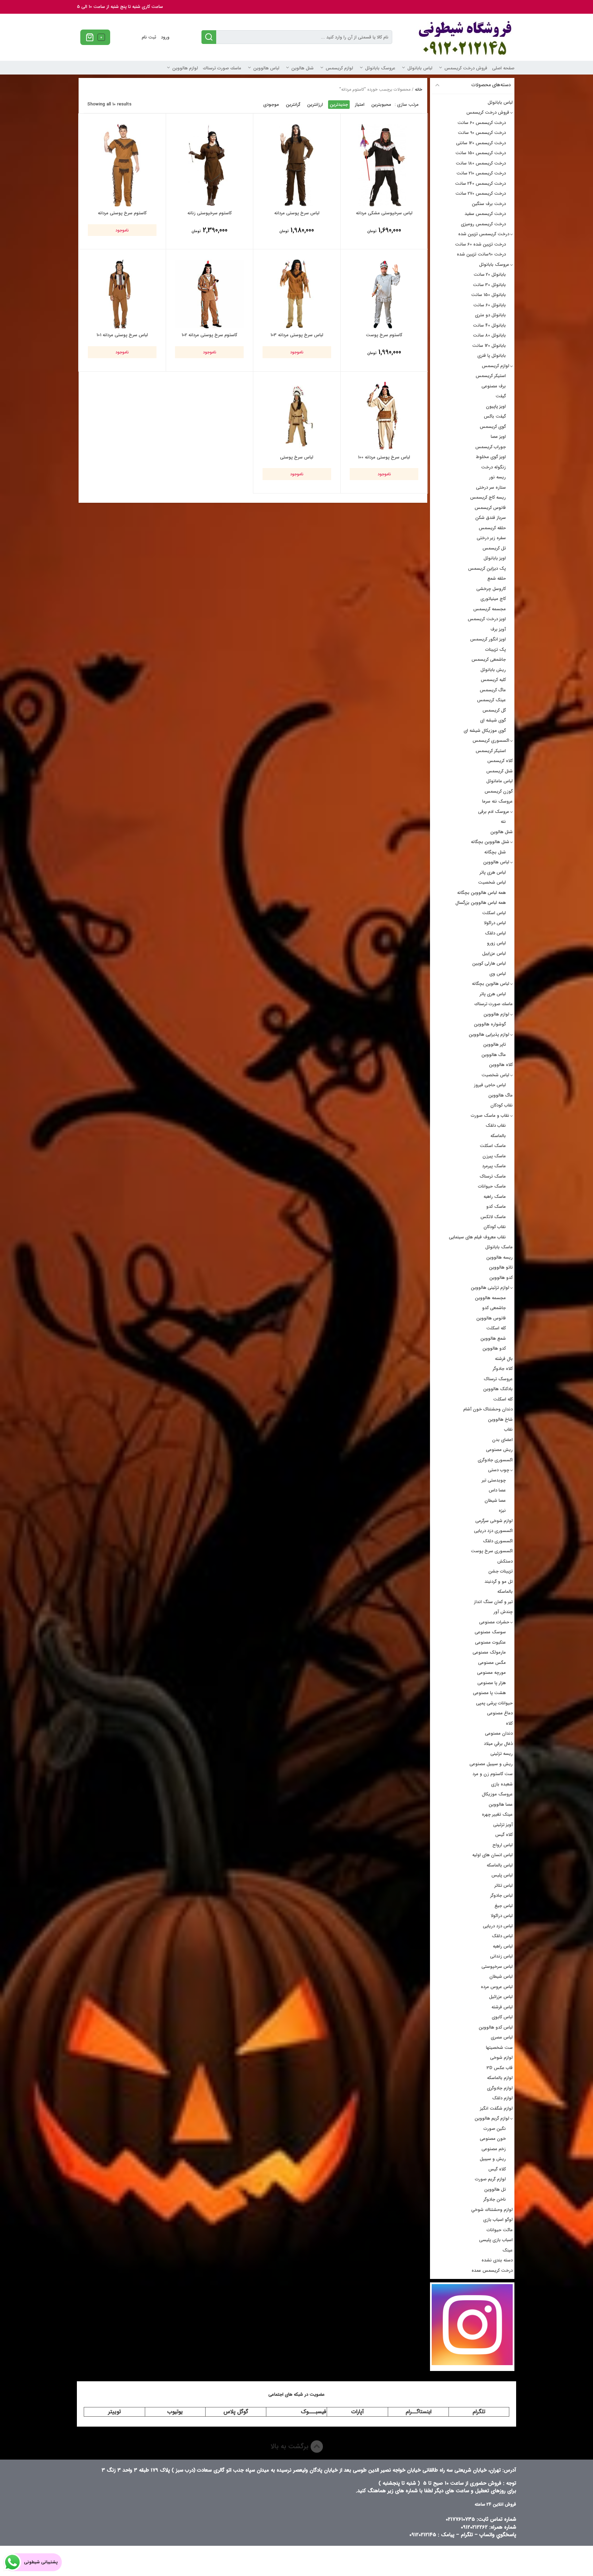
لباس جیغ (504, 1906)
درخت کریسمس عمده (492, 2271)
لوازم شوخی (501, 2058)
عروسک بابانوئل (380, 68)
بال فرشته (504, 1359)
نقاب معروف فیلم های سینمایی (477, 1237)
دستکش (505, 1561)
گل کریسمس (494, 710)
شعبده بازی (502, 1784)
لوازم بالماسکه (500, 2078)
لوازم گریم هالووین (492, 2118)
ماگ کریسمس (493, 690)
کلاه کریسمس (500, 761)
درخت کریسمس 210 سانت (481, 173)
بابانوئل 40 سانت (489, 325)
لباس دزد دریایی (498, 1926)
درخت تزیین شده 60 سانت (480, 244)
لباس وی (498, 974)
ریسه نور (497, 477)
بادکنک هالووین (498, 1389)
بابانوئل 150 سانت (489, 295)
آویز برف (498, 629)
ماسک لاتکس (493, 1217)
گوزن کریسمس (499, 791)
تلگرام (479, 2412)
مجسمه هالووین (490, 1298)
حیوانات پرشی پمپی (494, 1703)
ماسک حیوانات (492, 1186)
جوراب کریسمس (491, 447)
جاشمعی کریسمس (489, 660)
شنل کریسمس (499, 771)
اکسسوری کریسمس (491, 741)
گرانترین (293, 105)
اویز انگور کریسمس (488, 639)
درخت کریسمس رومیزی (483, 224)
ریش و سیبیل (493, 2159)
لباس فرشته (502, 2007)
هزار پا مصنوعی (492, 1683)
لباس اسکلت (494, 913)
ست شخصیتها (499, 2048)
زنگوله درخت (493, 467)
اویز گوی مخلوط (491, 457)
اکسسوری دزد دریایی (493, 1531)
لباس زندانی (501, 1956)
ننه (503, 822)
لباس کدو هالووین (496, 2027)
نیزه (502, 1511)
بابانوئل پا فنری (492, 356)
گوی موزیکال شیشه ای (485, 731)
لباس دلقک (495, 933)
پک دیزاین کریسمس (487, 569)
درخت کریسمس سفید (485, 214)
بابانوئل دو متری (490, 315)
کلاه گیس (504, 1835)
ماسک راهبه (495, 1197)
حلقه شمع (497, 578)
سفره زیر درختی (491, 538)
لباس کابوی (502, 2017)
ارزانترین (315, 105)
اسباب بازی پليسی (496, 2240)
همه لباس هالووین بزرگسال (481, 903)
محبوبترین (381, 105)
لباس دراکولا (495, 923)
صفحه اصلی (503, 68)
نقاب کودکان (502, 1105)
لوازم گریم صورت (490, 2179)
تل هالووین (495, 2189)
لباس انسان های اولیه (492, 1855)
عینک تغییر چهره (497, 1814)
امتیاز (360, 105)
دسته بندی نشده (497, 2260)
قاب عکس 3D (500, 2068)
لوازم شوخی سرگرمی (494, 1521)
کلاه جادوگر (503, 1369)
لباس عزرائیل (501, 1997)
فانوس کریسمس (490, 508)
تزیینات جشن (501, 1571)
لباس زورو (496, 943)
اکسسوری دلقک (498, 1541)
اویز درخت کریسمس (487, 619)
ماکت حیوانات (500, 2230)
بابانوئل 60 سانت (490, 305)
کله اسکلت (496, 1328)
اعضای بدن (502, 1440)
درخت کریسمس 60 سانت (482, 123)
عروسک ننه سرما (497, 801)
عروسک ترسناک (498, 1379)
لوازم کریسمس (339, 68)
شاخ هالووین (500, 1420)
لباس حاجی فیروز (490, 1085)
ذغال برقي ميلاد (498, 1744)
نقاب (508, 1429)
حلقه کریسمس (492, 528)
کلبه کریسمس (493, 680)
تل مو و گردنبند (499, 1582)
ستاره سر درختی (491, 487)
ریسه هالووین (499, 1257)
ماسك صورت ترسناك (222, 68)
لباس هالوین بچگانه (491, 984)
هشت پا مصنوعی (489, 1693)
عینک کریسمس (491, 700)
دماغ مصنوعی (500, 1713)
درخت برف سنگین (489, 204)
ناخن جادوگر (495, 2199)
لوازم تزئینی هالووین (490, 1288)
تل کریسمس (494, 548)
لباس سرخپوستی (497, 1967)
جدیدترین (339, 105)
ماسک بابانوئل (499, 1247)
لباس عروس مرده (497, 1987)
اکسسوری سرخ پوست (492, 1551)
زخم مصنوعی (494, 2149)
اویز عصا (498, 437)
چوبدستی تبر (494, 1480)
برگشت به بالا (290, 2446)
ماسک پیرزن (494, 1156)
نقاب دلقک (496, 1126)
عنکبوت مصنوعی (490, 1642)
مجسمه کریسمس (490, 609)
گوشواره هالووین (490, 1024)
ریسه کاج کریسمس (488, 497)
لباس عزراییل (494, 954)
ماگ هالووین (494, 1055)
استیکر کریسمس (491, 376)
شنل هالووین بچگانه (490, 842)
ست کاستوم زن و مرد (493, 1774)
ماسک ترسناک (493, 1176)
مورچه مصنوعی (491, 1673)
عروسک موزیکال (497, 1794)
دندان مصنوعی (499, 1733)
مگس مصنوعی (492, 1663)
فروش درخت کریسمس (466, 68)
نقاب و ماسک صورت (490, 1116)
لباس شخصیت (492, 882)
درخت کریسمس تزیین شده (484, 234)
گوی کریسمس (493, 427)
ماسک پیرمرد (494, 1166)
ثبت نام (149, 37)
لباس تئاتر (504, 1886)
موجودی (271, 105)
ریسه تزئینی (502, 1754)
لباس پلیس (502, 1875)
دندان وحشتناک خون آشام (488, 1409)
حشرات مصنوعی (494, 1622)
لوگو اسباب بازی (498, 2220)
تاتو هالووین (501, 1267)
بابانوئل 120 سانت (489, 346)
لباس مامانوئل (499, 781)
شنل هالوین (303, 68)
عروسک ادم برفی (494, 812)
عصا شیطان (495, 1501)
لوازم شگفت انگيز (496, 2108)
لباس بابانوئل (420, 68)
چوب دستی (499, 1470)
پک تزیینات (496, 650)
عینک (508, 2250)
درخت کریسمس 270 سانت (481, 194)
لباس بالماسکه (500, 1865)
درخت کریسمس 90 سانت (482, 133)
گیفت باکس (495, 416)
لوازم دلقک (502, 2098)
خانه (418, 89)
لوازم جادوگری (500, 2088)
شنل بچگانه (495, 852)
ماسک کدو (496, 1207)
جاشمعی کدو (494, 1308)
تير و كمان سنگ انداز (493, 1602)
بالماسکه (498, 1136)
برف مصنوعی (494, 386)
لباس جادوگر (502, 1896)
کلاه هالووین (501, 1065)
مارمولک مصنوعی (489, 1652)
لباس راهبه (503, 1946)
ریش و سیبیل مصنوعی (491, 1764)
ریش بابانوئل (493, 670)
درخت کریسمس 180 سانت (481, 163)
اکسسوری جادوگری (495, 1460)
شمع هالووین (493, 1338)
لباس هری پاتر (493, 872)
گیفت (501, 396)
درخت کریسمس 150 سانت (481, 153)
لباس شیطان (501, 1977)
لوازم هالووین (185, 68)
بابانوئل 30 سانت (489, 285)
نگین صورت (495, 2129)
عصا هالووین (501, 1805)
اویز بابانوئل (495, 558)
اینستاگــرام (418, 2412)
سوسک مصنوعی (490, 1632)
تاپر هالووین (495, 1045)
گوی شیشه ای (493, 720)
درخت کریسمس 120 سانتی (481, 143)
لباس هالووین (266, 68)
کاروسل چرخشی (491, 589)
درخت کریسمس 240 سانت (480, 184)
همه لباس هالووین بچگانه (481, 893)
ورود (165, 37)
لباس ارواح (503, 1845)
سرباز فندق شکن (491, 518)
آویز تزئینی (503, 1825)
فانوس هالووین (491, 1318)
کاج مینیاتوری (493, 599)
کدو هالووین (501, 1278)
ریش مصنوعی (499, 1450)
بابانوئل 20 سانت (490, 275)
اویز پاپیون (496, 406)
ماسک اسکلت (493, 1146)
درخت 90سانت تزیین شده (481, 254)
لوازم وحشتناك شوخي (492, 2210)
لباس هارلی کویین (489, 963)
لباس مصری (502, 2037)
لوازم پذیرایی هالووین (489, 1035)
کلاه (509, 1723)
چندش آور (503, 1612)
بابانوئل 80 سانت (489, 335)
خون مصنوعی (493, 2139)
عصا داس (497, 1490)
